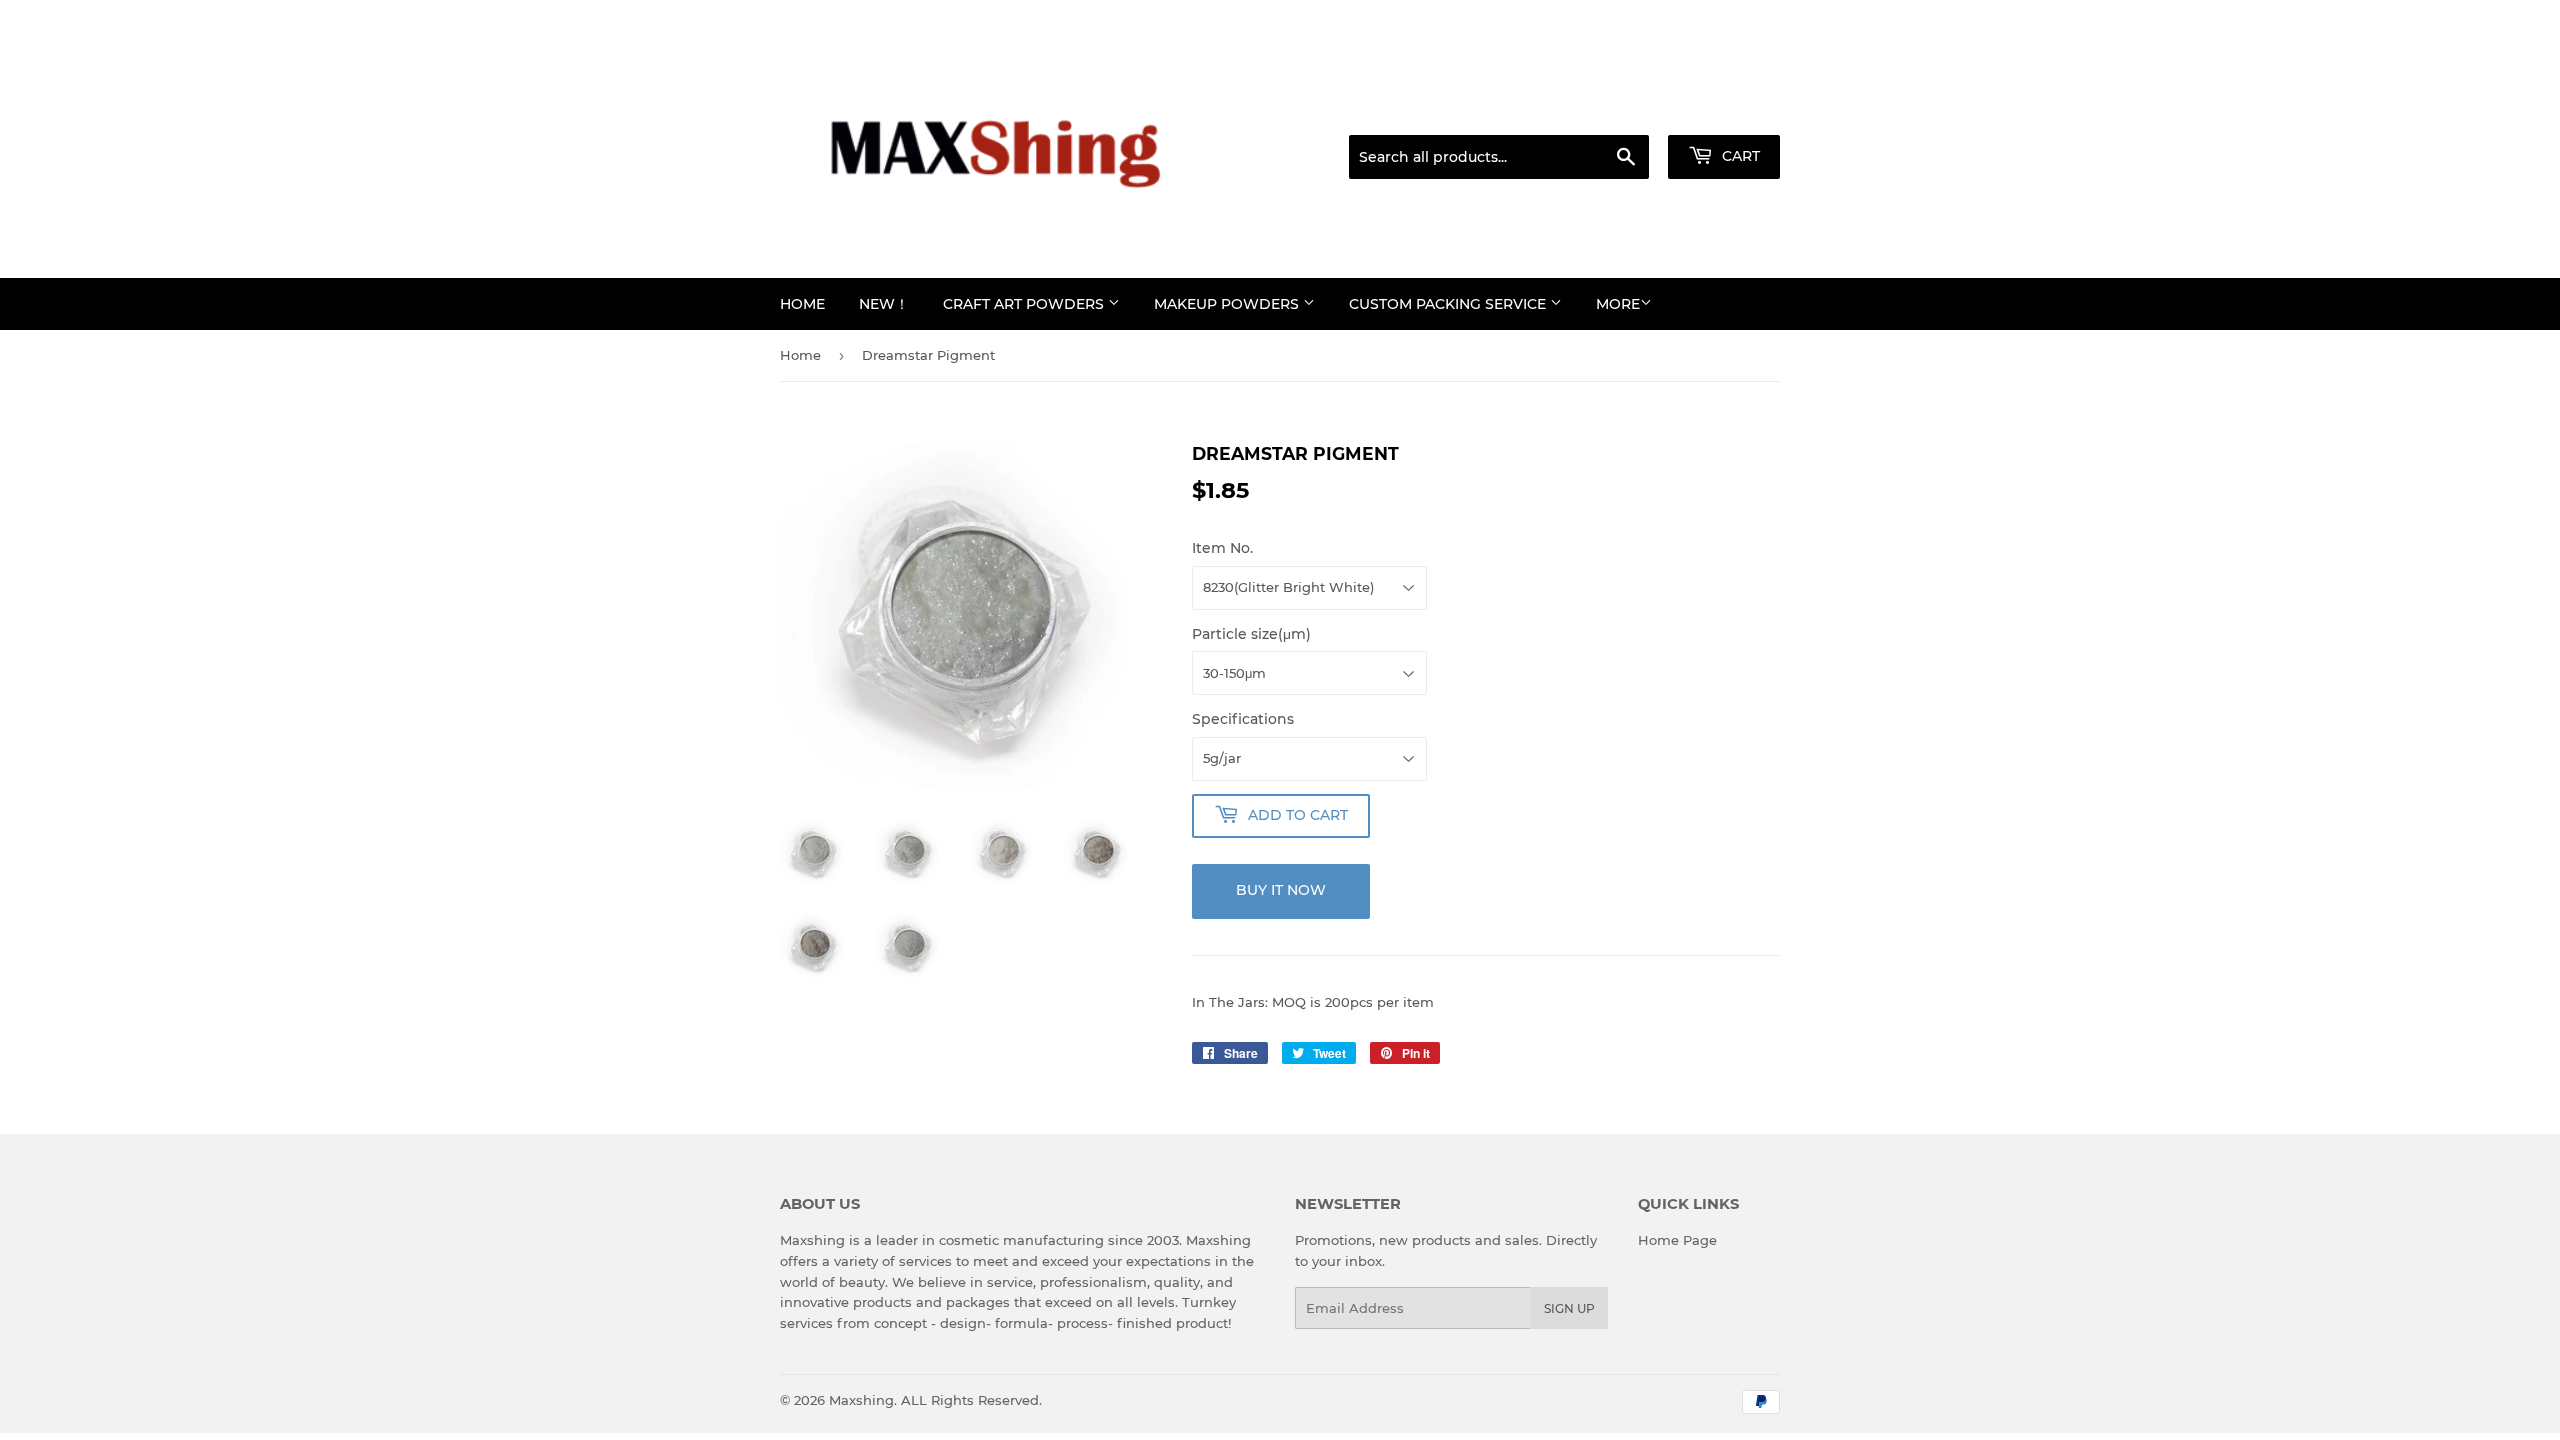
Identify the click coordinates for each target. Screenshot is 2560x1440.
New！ (884, 304)
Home (802, 304)
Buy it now (1281, 890)
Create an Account (1725, 110)
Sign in (1622, 110)
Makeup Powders (1228, 304)
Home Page (1677, 1240)
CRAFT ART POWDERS (1025, 304)
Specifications (1243, 719)
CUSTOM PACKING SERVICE (1449, 304)
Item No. (1222, 548)
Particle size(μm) (1251, 634)
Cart (1739, 156)
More (1618, 304)
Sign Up (1569, 1308)
